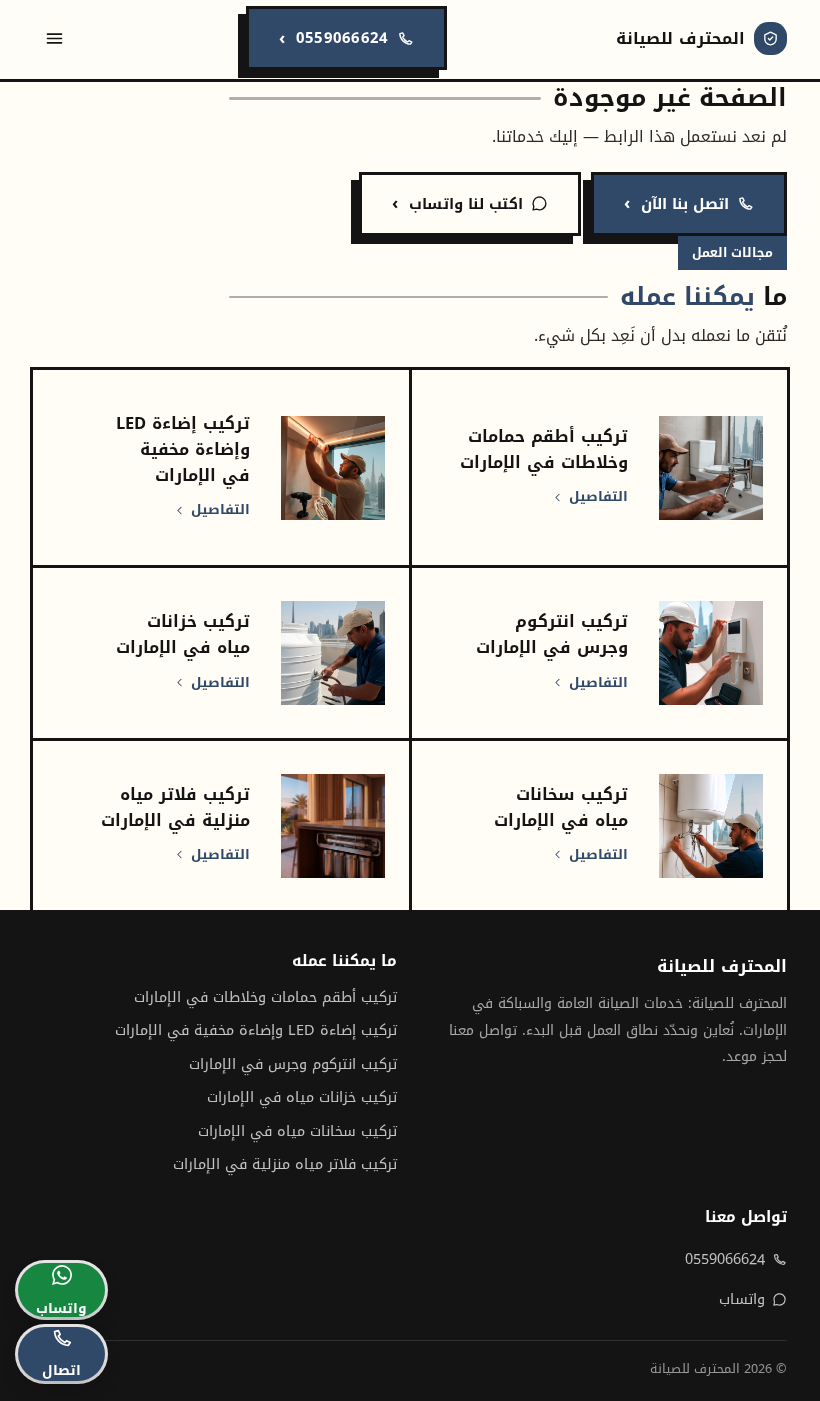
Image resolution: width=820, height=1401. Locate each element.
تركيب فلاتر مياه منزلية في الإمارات (285, 1164)
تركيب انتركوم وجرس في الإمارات (293, 1064)
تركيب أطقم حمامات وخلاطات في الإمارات (265, 997)
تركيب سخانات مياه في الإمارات (297, 1131)
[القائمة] (55, 38)
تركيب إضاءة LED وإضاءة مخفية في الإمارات (256, 1030)
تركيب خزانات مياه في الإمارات (302, 1097)
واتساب (742, 1299)
